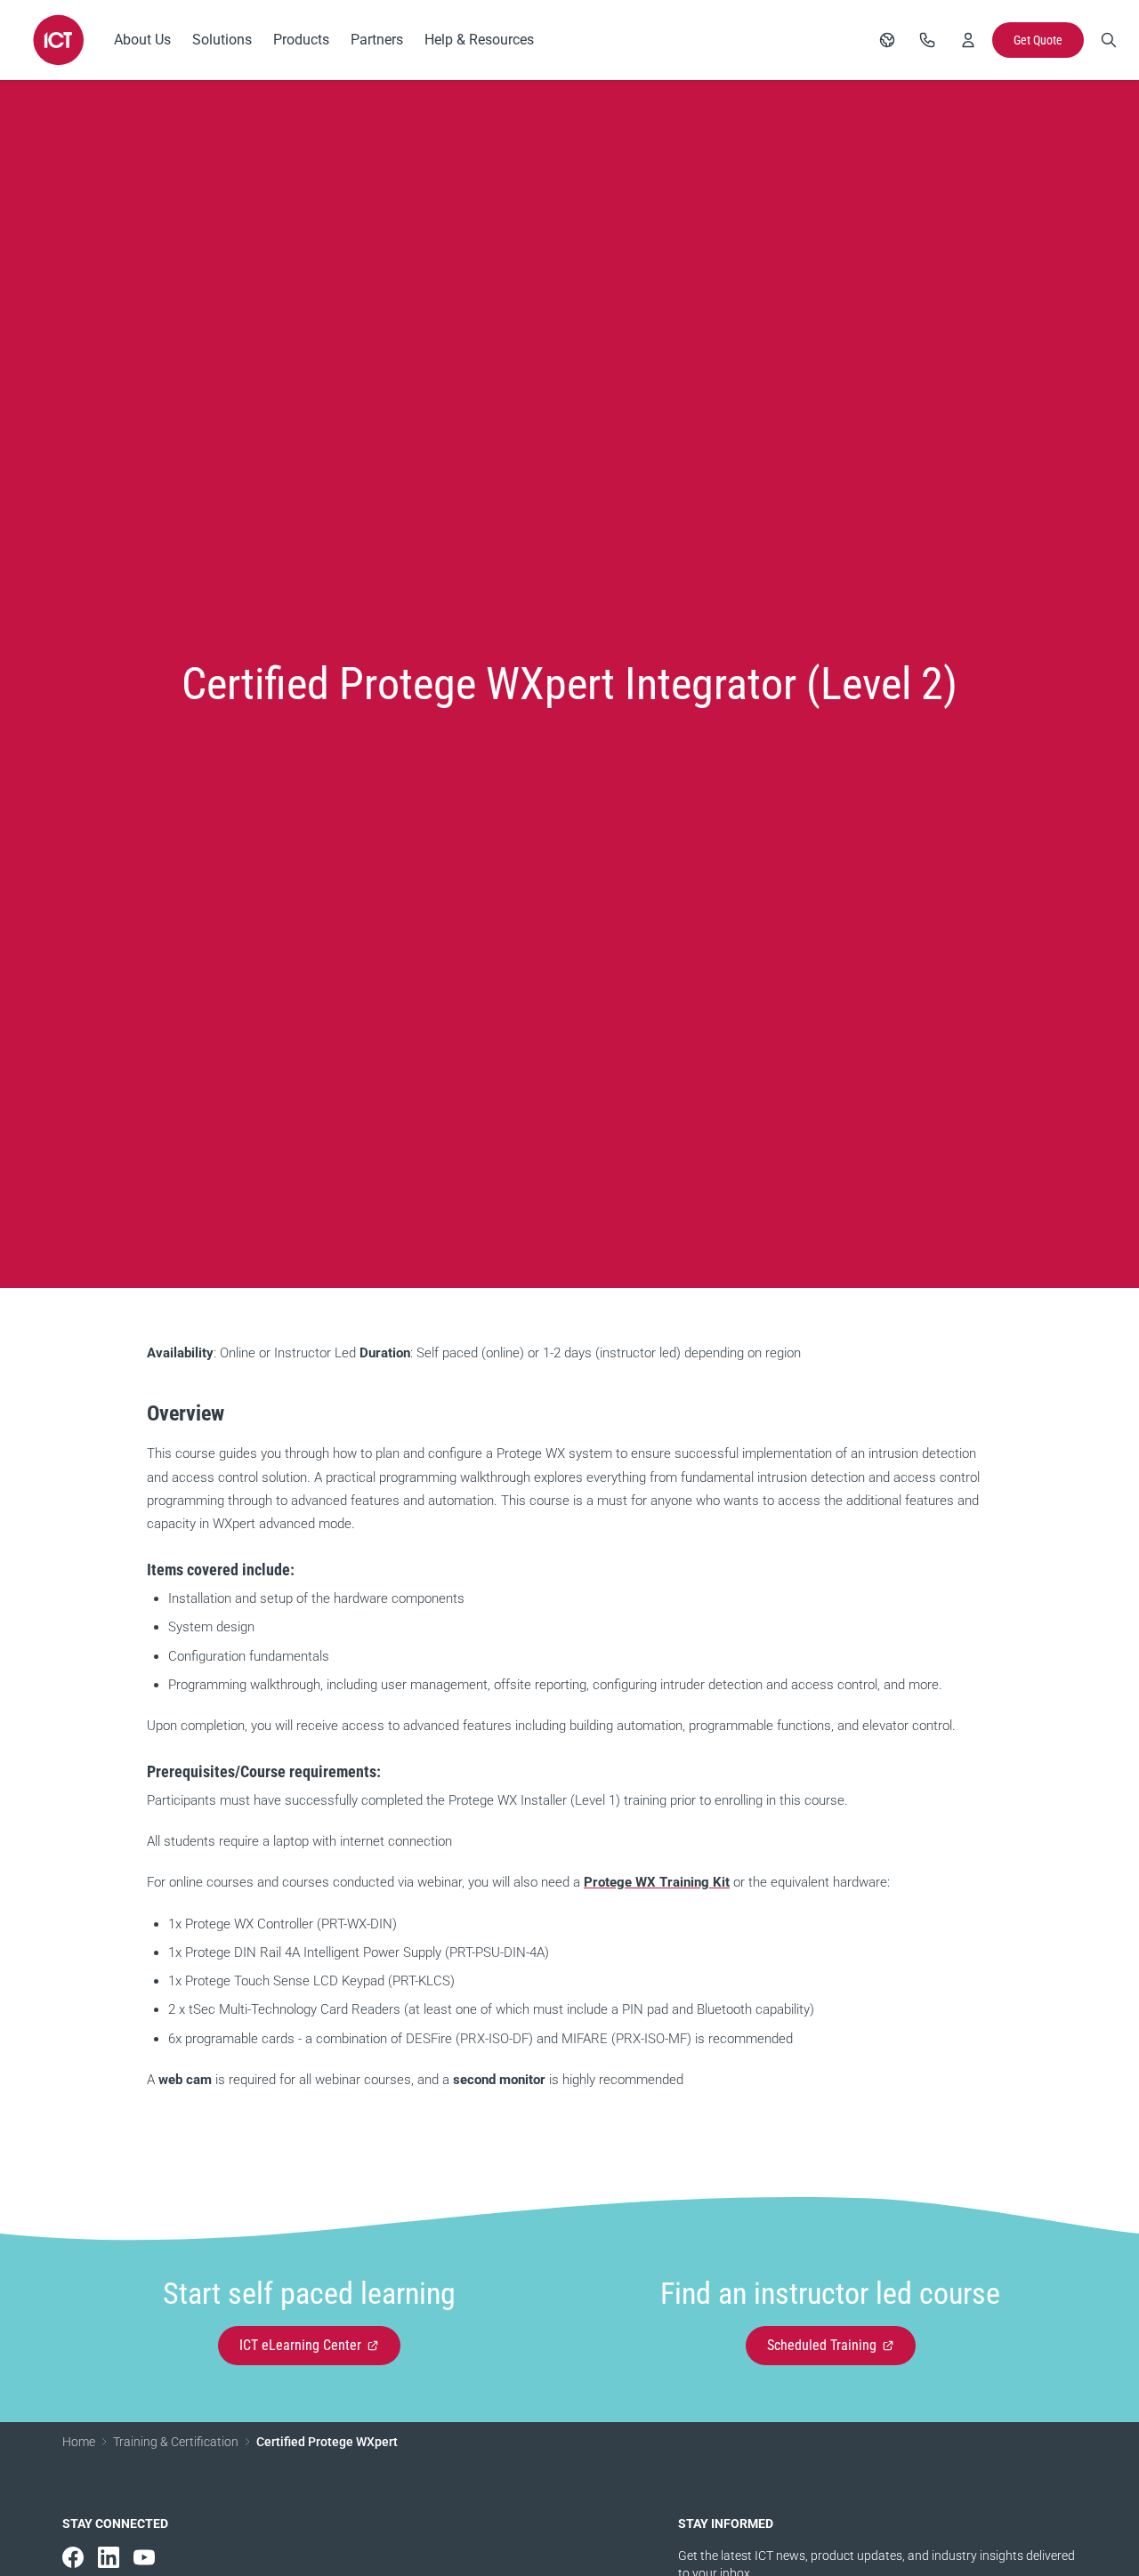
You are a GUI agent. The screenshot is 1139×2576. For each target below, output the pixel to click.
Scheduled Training (822, 2345)
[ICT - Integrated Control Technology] (59, 40)
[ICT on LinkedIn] (109, 2557)
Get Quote (1038, 40)
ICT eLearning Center (300, 2345)
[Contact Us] (927, 40)
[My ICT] (968, 40)
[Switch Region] (887, 40)
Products (301, 40)
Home (79, 2442)
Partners (377, 40)
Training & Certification (176, 2442)
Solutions (222, 40)
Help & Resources (479, 40)
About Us (142, 40)
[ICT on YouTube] (144, 2557)
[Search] (1109, 40)
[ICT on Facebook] (73, 2557)
